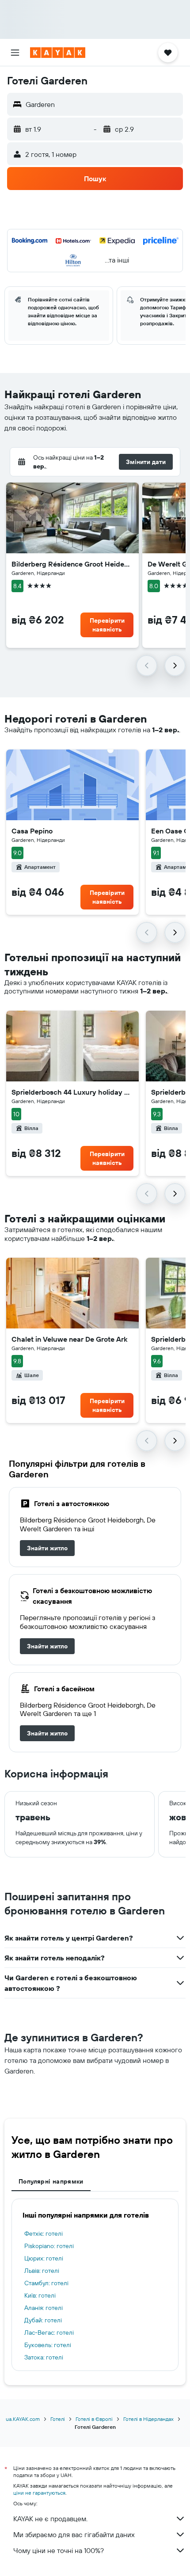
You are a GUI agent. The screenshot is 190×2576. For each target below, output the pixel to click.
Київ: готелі (40, 2295)
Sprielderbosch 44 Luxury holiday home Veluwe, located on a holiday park (72, 1092)
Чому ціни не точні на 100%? (59, 2550)
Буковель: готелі (48, 2345)
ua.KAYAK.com (23, 2419)
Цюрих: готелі (44, 2258)
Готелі (58, 2419)
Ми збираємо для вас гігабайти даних (74, 2534)
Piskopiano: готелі (49, 2246)
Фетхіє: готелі (44, 2234)
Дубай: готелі (43, 2320)
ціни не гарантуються (39, 2493)
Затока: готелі (44, 2357)
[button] (15, 53)
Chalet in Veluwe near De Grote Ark (69, 1339)
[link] (47, 1548)
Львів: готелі (42, 2271)
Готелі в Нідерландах (148, 2419)
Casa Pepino (32, 831)
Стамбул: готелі (46, 2283)
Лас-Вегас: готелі (49, 2332)
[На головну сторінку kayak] (58, 53)
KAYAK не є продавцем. (50, 2519)
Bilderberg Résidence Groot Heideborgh (72, 564)
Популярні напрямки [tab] (51, 2181)
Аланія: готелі (44, 2308)
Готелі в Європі (94, 2419)
